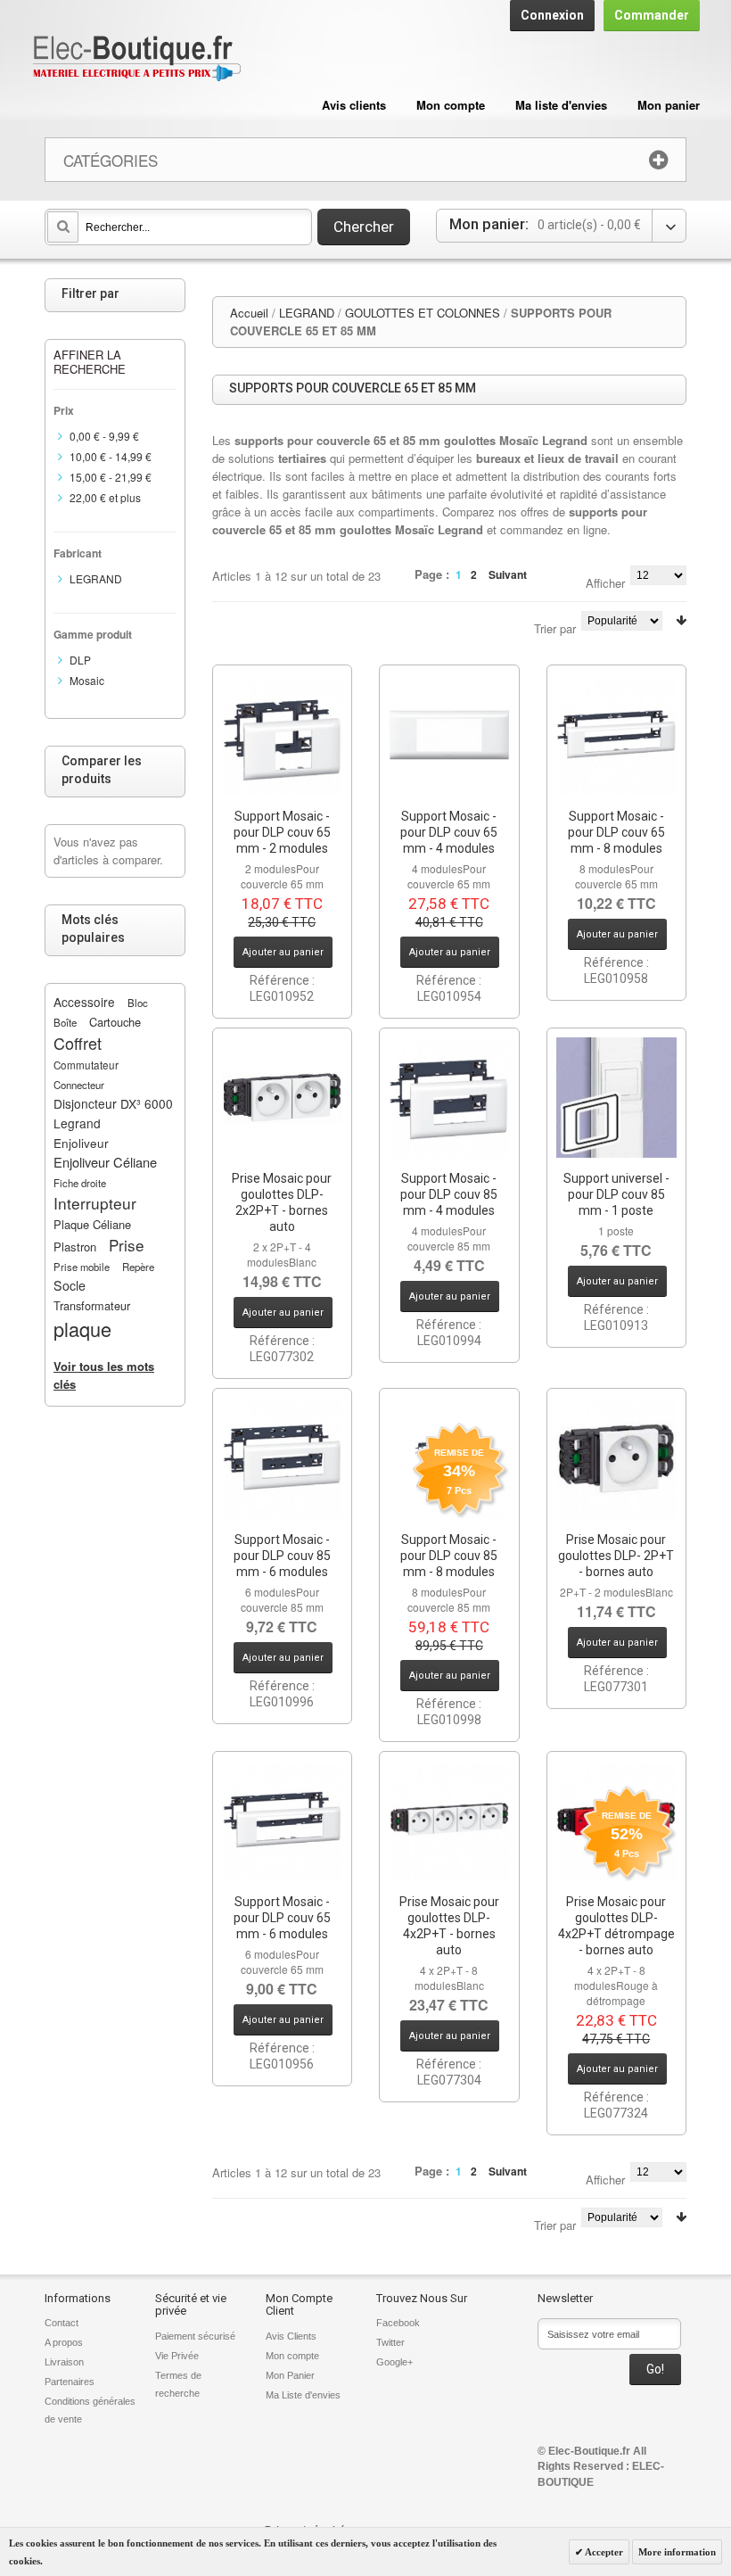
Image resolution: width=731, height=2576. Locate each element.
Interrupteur (95, 1203)
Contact (62, 2323)
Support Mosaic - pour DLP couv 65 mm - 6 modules (282, 1918)
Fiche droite (80, 1183)
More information (677, 2552)
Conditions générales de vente (90, 2410)
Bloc (138, 1003)
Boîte (65, 1022)
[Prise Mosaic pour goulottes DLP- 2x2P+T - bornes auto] (283, 1098)
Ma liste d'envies (561, 105)
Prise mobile (82, 1267)
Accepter (603, 2552)
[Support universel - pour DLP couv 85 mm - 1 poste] (617, 1098)
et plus (105, 497)
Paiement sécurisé (195, 2336)
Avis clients (354, 105)
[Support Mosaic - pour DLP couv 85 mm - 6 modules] (283, 1458)
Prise (127, 1245)
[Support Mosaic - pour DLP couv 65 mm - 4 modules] (449, 735)
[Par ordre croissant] (681, 620)
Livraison (64, 2362)
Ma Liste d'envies (303, 2395)
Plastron (75, 1247)
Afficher (605, 583)
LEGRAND (307, 313)
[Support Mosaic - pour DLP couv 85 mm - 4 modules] (449, 1098)
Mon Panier (290, 2375)
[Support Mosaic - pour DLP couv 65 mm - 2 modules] (283, 735)
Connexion (552, 15)
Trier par (555, 628)
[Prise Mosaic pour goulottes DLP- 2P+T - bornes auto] (617, 1458)
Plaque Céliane (92, 1224)
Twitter (390, 2342)
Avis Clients (291, 2336)
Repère (138, 1267)
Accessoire (84, 1002)
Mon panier (669, 105)
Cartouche (115, 1022)
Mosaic (87, 680)
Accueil (249, 313)
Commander (652, 15)
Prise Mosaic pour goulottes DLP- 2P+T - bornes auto (616, 1556)
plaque (82, 1329)
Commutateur (86, 1065)
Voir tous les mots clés (104, 1375)
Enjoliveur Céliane (105, 1162)
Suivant (508, 574)
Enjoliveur (81, 1143)
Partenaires (70, 2382)
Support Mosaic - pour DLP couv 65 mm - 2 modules (282, 832)
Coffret (78, 1043)
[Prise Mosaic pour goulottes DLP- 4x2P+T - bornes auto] (449, 1821)
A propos (64, 2342)
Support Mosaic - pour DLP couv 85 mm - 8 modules (449, 1556)
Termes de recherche (178, 2384)
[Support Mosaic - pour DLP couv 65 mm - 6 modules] (283, 1821)
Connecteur (79, 1085)
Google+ (394, 2362)
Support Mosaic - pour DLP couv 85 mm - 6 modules (282, 1556)
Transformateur (92, 1305)
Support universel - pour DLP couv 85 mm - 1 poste (616, 1194)
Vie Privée (177, 2356)
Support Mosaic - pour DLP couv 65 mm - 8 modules (616, 832)
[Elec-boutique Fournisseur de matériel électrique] (136, 59)
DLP (80, 660)
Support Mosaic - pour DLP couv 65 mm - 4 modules (449, 832)
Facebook (398, 2323)
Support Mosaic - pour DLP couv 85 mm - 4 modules (449, 1194)
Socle (70, 1285)
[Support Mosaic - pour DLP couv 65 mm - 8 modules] (617, 735)
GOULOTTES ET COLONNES (423, 313)
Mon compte (451, 105)
